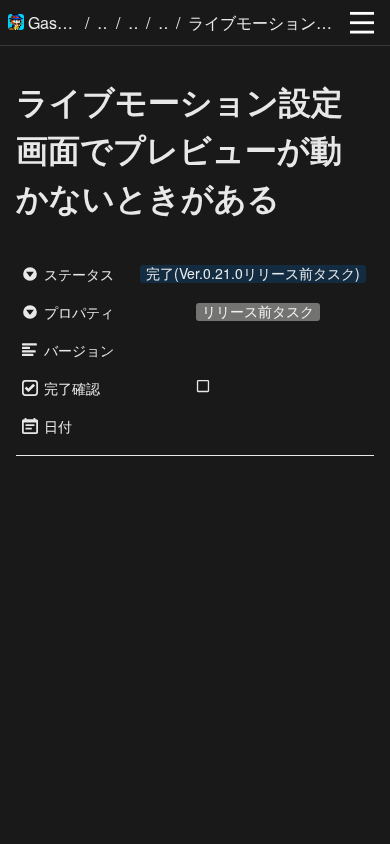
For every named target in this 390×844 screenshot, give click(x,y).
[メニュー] (362, 23)
